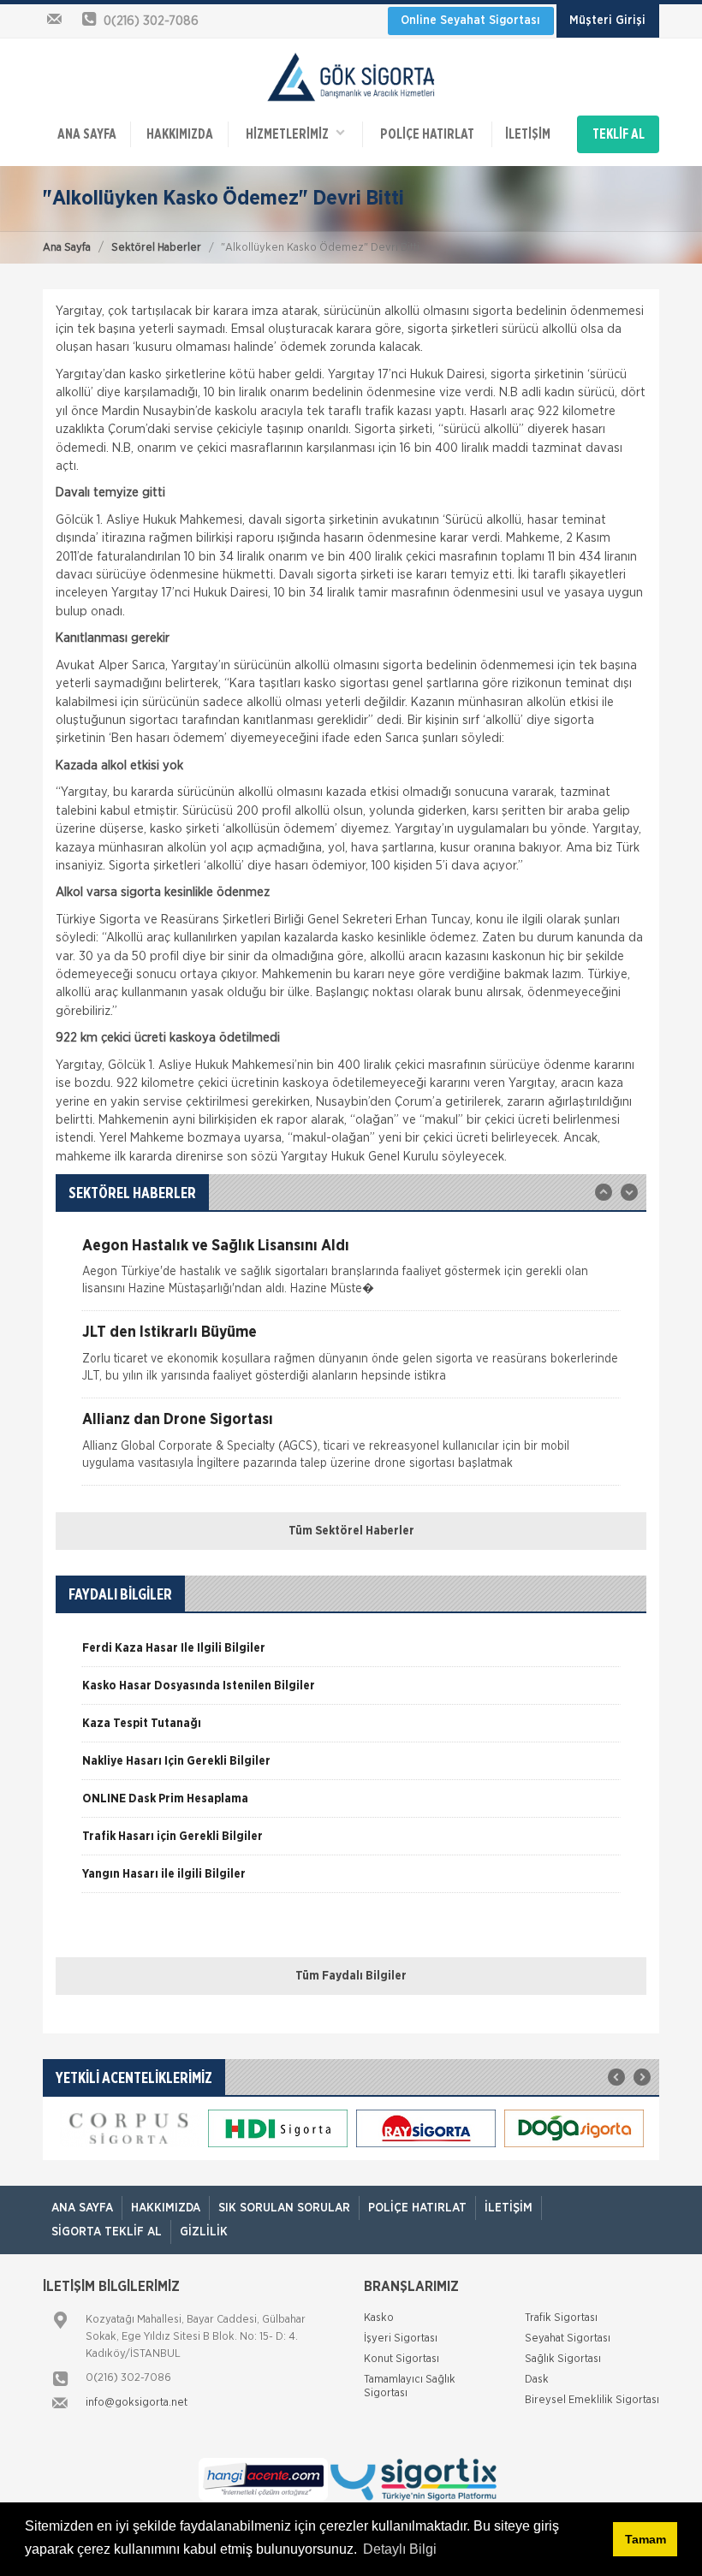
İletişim (528, 134)
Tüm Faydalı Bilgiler (351, 1976)
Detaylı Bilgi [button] (400, 2549)
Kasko (379, 2318)
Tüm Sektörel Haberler (351, 1531)
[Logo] (351, 76)
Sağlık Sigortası (563, 2359)
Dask (537, 2380)
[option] (351, 1275)
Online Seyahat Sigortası (470, 21)
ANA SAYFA (87, 134)
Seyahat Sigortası (568, 2339)
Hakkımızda (180, 134)
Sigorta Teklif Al (107, 2232)
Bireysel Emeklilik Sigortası (592, 2400)
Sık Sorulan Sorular (284, 2208)
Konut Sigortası (402, 2359)
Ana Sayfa (67, 248)
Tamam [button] (645, 2539)
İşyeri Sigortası (401, 2339)
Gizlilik (204, 2232)
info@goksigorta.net (137, 2403)
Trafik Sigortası (561, 2318)
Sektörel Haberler (156, 248)
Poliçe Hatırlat (427, 134)
